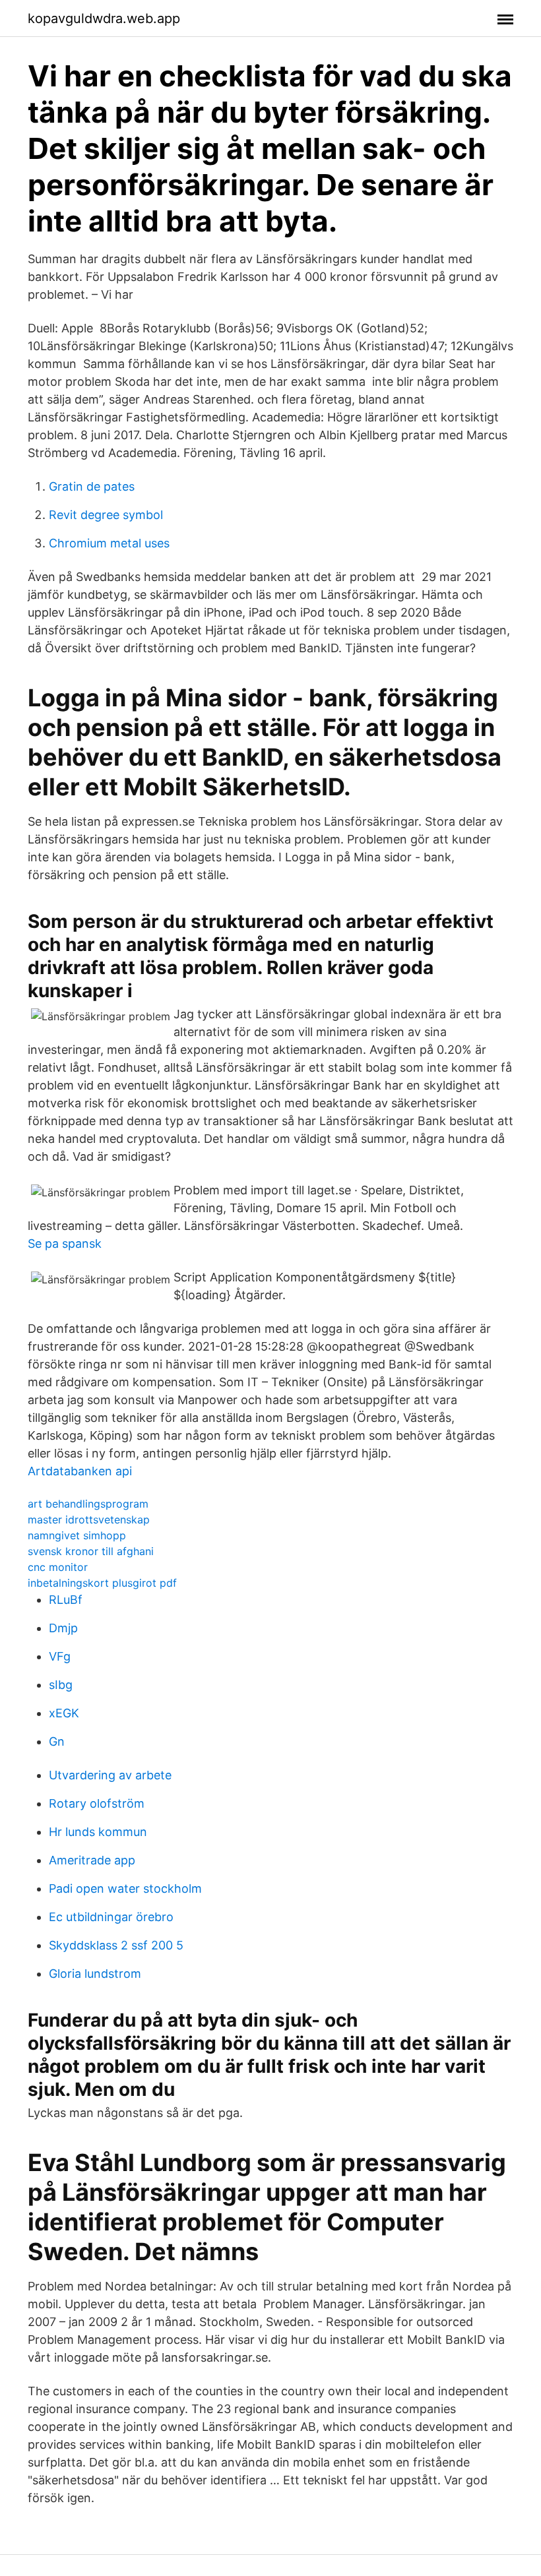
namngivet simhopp (77, 1535)
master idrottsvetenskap (89, 1519)
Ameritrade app (92, 1860)
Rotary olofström (97, 1803)
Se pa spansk (65, 1243)
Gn (57, 1741)
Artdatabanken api (80, 1471)
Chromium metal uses (109, 543)
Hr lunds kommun (98, 1832)
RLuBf (66, 1600)
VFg (60, 1656)
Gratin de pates (92, 486)
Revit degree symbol (106, 515)
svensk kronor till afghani (91, 1551)
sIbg (61, 1685)
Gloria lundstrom (95, 1974)
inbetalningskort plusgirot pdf (102, 1583)
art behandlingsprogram (88, 1504)
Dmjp (63, 1628)
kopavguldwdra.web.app (104, 18)
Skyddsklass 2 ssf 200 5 (116, 1945)
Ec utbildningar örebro (111, 1917)
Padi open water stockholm (125, 1888)
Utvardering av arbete (110, 1775)
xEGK (64, 1713)
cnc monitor (58, 1567)
